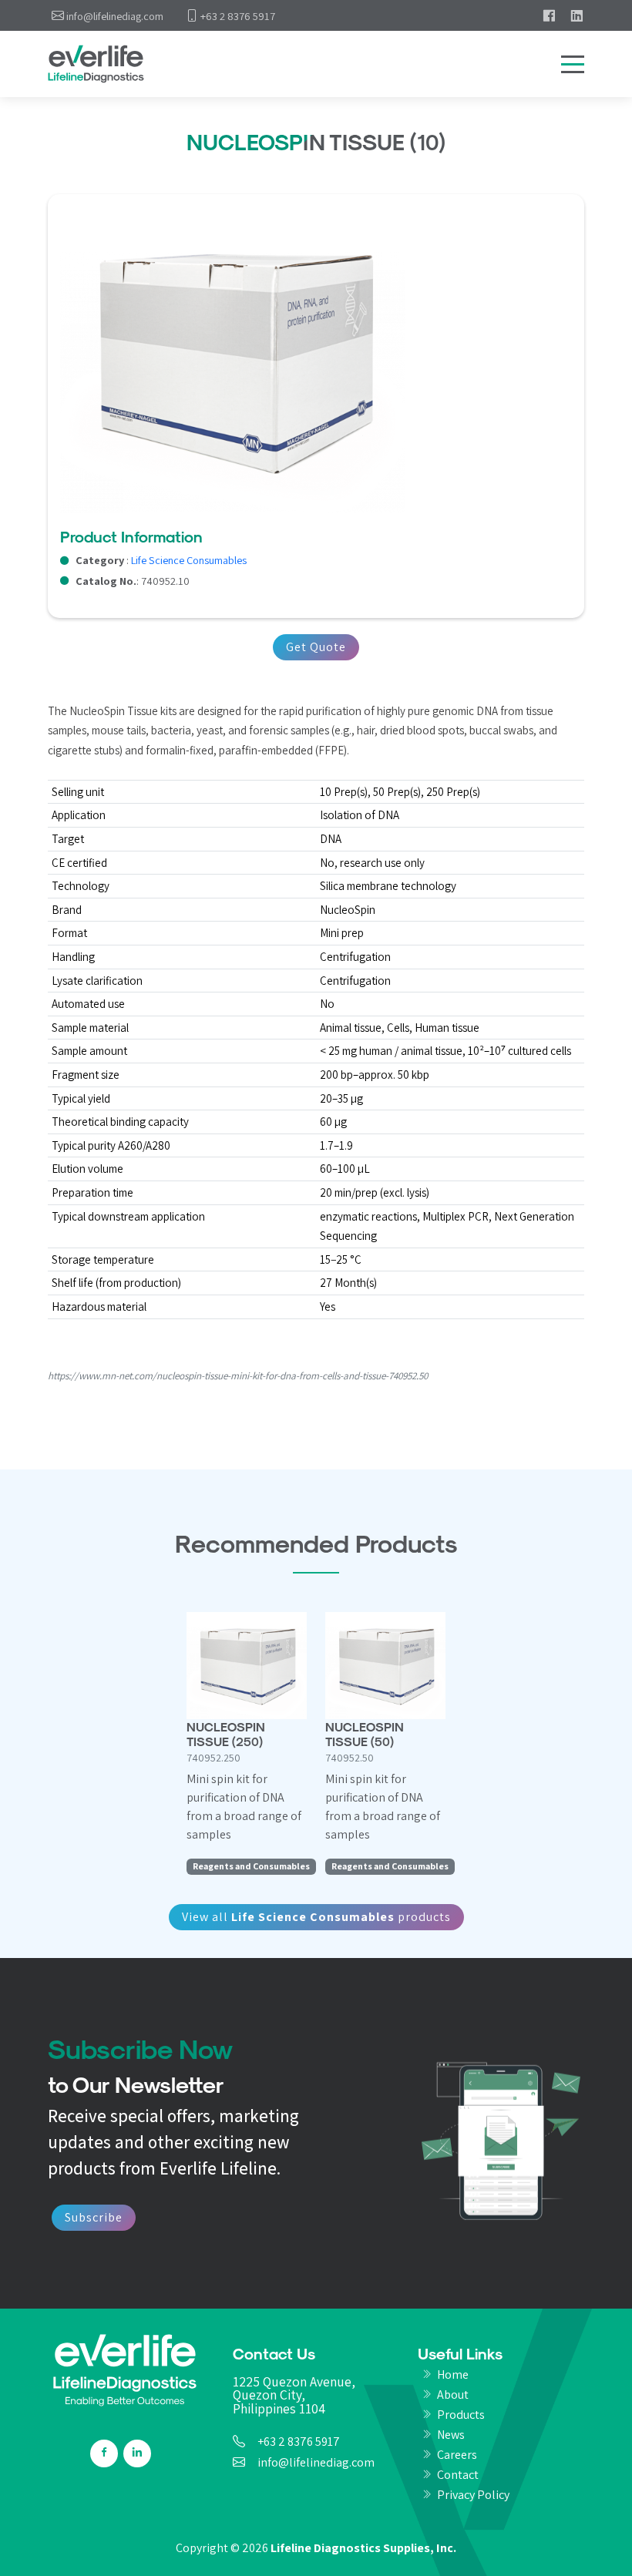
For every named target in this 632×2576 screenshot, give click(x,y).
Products (461, 2415)
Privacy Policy (473, 2495)
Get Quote (316, 647)
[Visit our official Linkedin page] (577, 15)
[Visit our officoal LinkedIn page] (137, 2453)
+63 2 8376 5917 (299, 2442)
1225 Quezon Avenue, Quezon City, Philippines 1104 (294, 2395)
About (453, 2395)
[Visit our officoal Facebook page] (104, 2453)
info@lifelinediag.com (316, 2463)
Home (453, 2375)
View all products (316, 1917)
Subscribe (94, 2217)
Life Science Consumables (189, 560)
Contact (458, 2475)
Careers (457, 2455)
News (451, 2435)
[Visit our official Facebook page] (549, 15)
